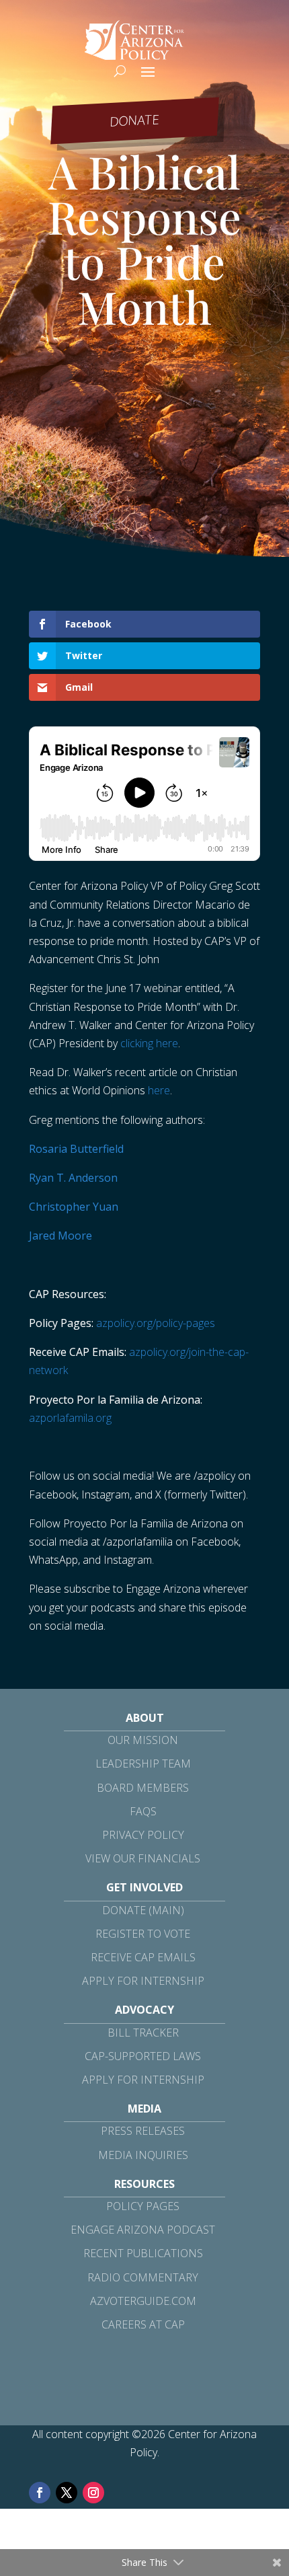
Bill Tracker (143, 2033)
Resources (144, 2184)
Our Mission (143, 1740)
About (145, 1718)
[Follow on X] (67, 2493)
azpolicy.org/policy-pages (156, 1323)
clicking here (149, 1043)
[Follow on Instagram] (93, 2493)
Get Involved (144, 1887)
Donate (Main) (143, 1910)
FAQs (143, 1811)
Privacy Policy (143, 1835)
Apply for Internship (143, 1981)
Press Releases (143, 2131)
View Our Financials (143, 1858)
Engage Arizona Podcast (143, 2230)
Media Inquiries (143, 2155)
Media (144, 2109)
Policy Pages (143, 2206)
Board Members (143, 1788)
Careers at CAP (143, 2324)
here (159, 1090)
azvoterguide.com (143, 2301)
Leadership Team (143, 1764)
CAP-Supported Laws (143, 2056)
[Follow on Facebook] (40, 2493)
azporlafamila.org (70, 1418)
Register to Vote (143, 1934)
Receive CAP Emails (143, 1957)
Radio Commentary (143, 2277)
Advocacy (144, 2010)
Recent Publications (143, 2253)
